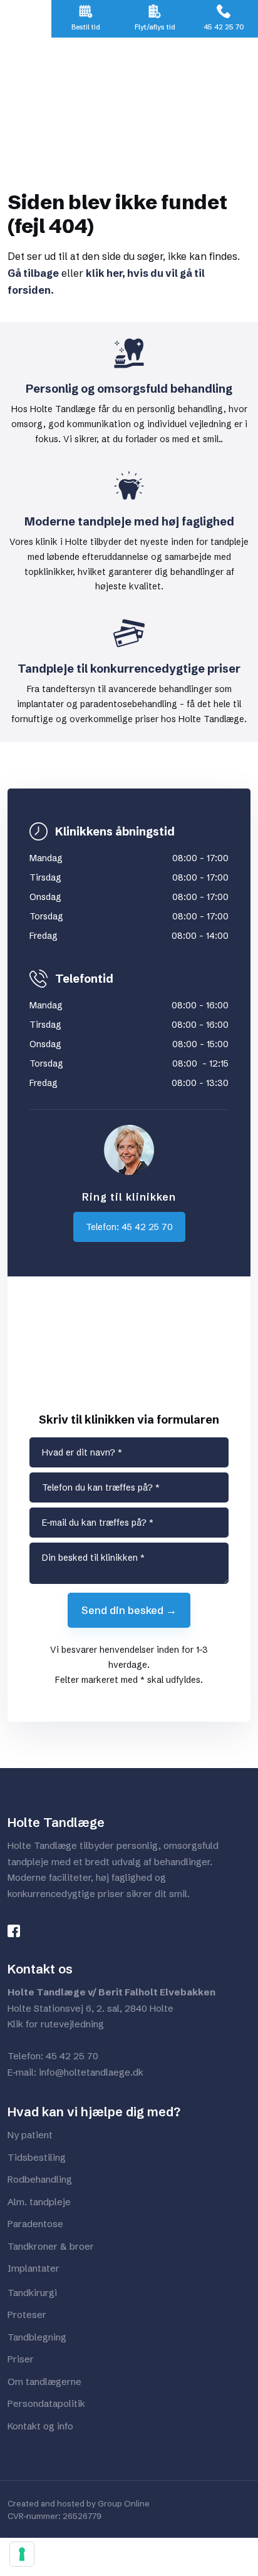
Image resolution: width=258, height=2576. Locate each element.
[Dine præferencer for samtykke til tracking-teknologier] (22, 2554)
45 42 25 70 (72, 2056)
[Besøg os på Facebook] (19, 1931)
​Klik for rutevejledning (56, 2024)
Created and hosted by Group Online (79, 2503)
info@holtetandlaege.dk (91, 2072)
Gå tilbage (33, 273)
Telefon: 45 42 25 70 (129, 1227)
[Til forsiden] (129, 96)
